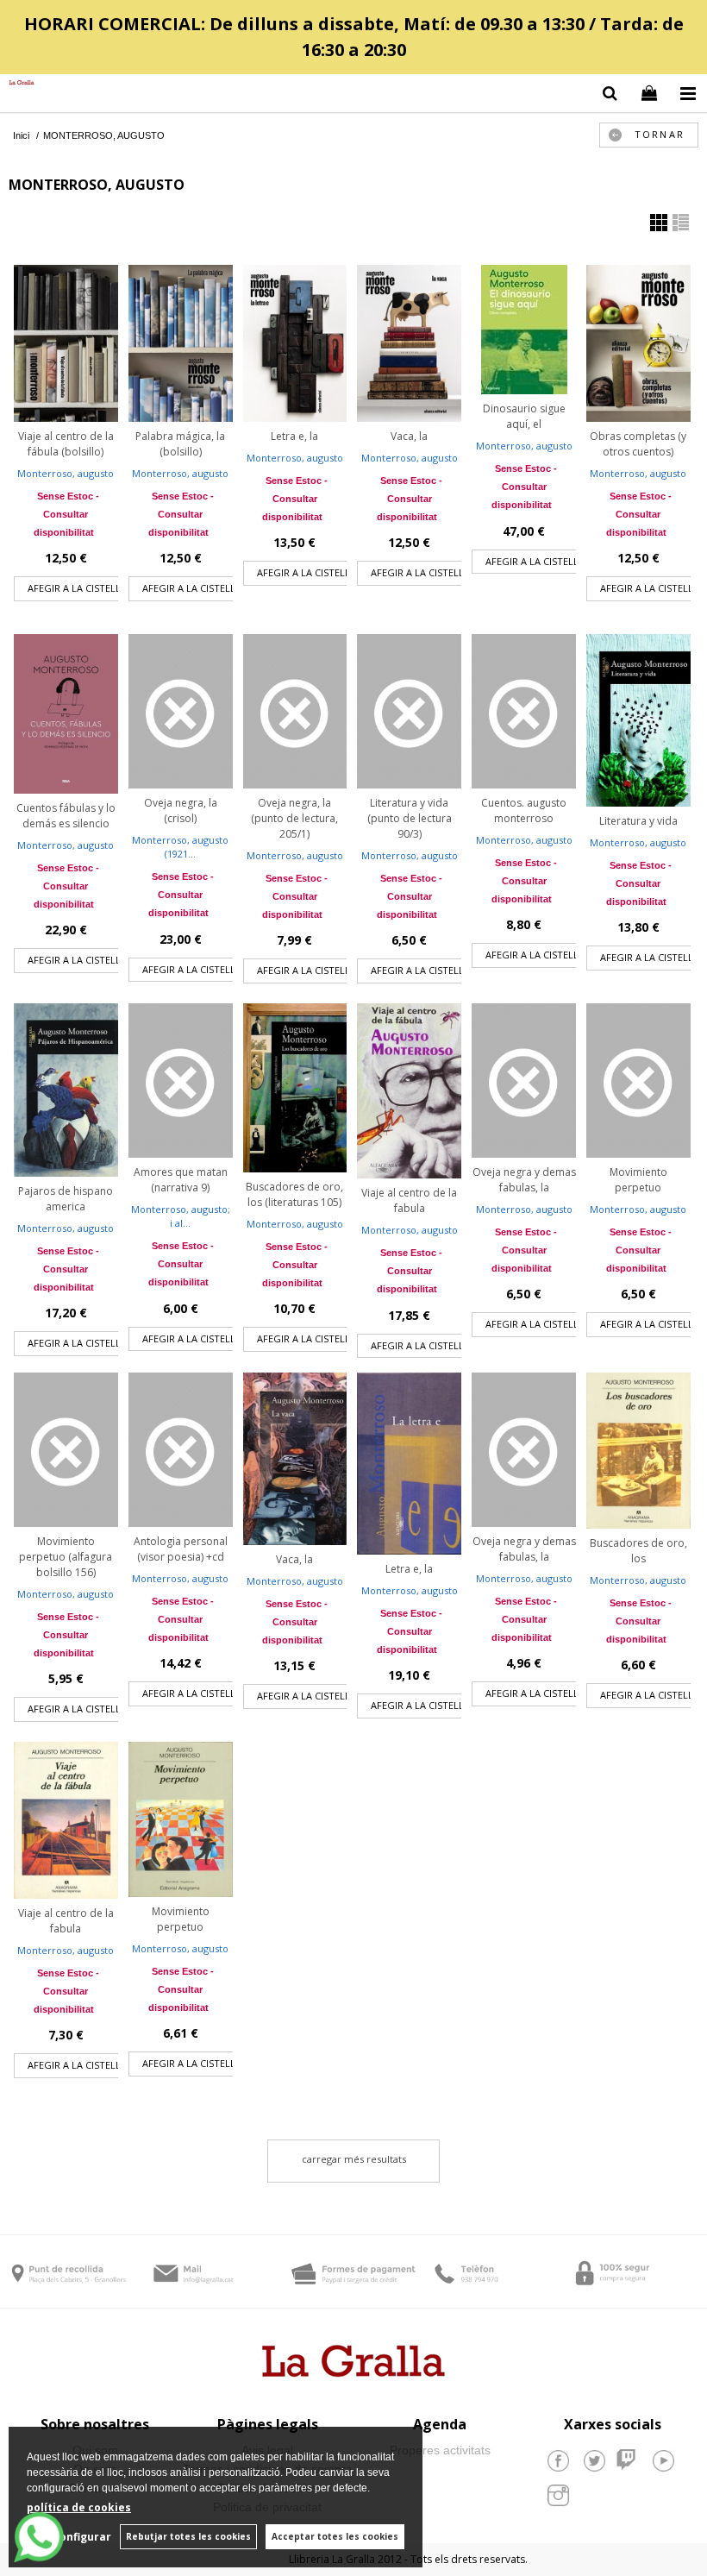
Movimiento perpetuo (638, 1180)
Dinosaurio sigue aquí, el (524, 416)
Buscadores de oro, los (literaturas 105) (294, 1194)
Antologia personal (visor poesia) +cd (181, 1549)
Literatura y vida (638, 821)
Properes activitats (440, 2450)
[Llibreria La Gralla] (17, 83)
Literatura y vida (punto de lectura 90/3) (410, 818)
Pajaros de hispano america (66, 1199)
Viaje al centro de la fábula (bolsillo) (66, 444)
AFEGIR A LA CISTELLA (77, 588)
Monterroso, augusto (66, 473)
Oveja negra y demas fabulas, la (524, 1180)
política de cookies (79, 2507)
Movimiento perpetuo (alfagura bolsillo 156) (66, 1557)
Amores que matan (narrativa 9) (181, 1180)
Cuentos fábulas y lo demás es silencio (66, 816)
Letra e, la (294, 436)
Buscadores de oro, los (638, 1551)
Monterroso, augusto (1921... (180, 847)
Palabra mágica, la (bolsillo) (180, 444)
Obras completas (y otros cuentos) (638, 444)
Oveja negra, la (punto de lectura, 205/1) (294, 818)
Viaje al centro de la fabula (409, 1200)
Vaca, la (409, 436)
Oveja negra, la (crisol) (181, 810)
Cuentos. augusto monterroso (524, 810)
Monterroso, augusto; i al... (181, 1216)
